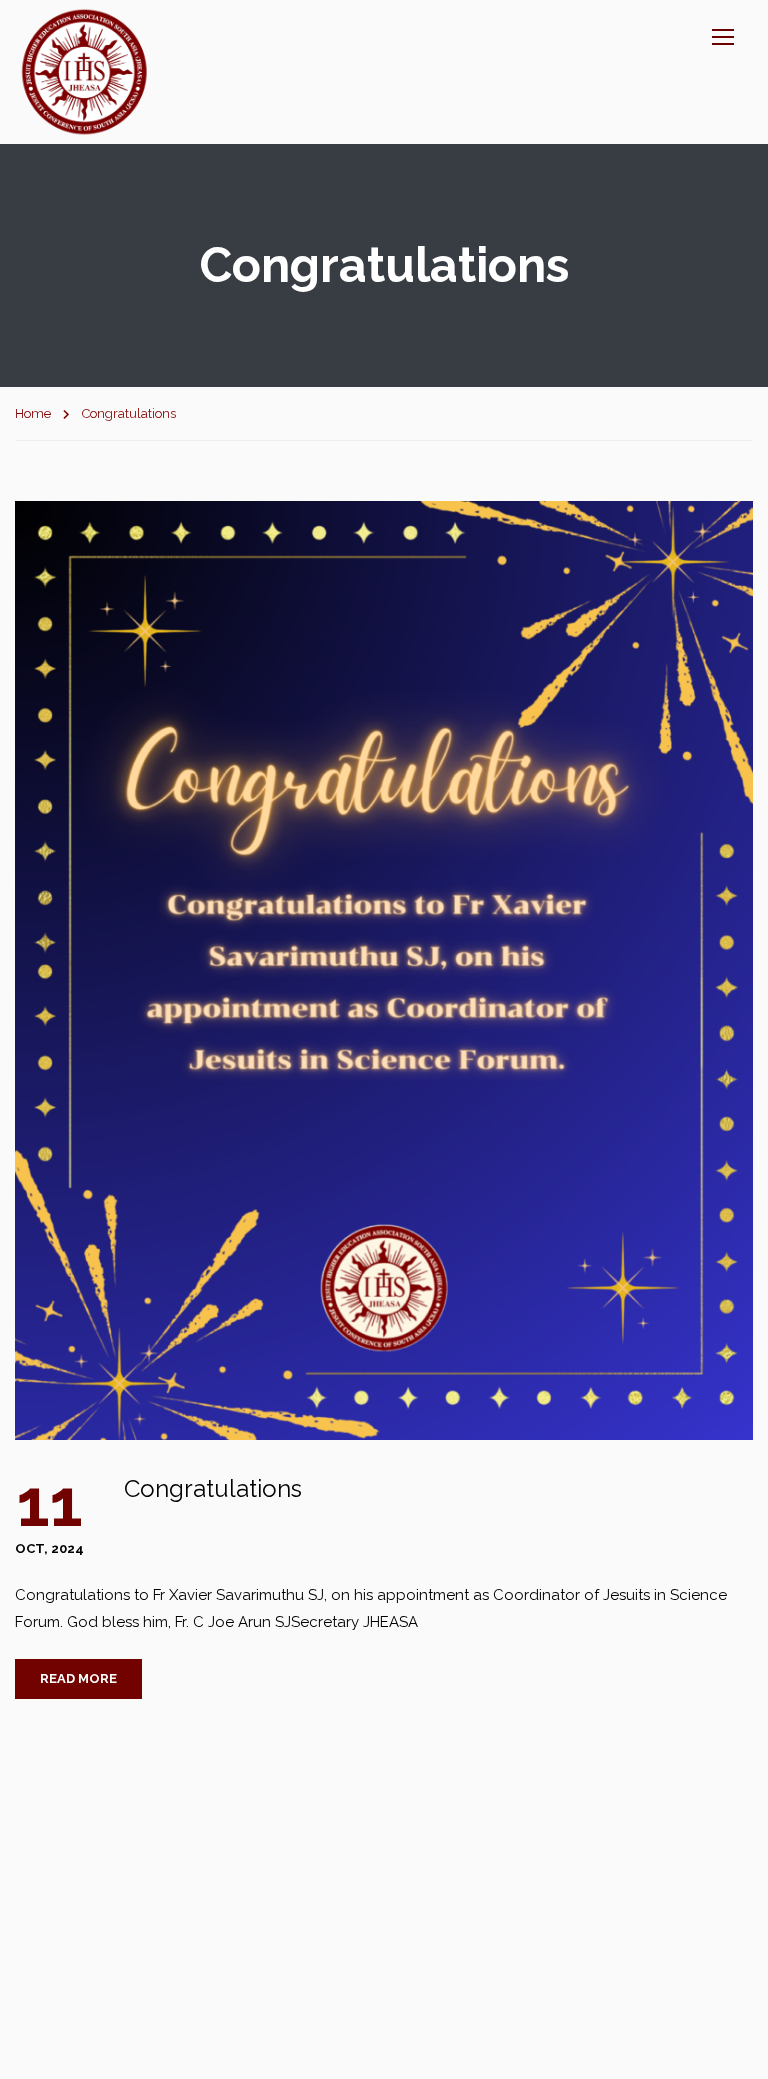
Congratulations (213, 1488)
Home (33, 413)
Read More (78, 1678)
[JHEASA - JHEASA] (85, 72)
